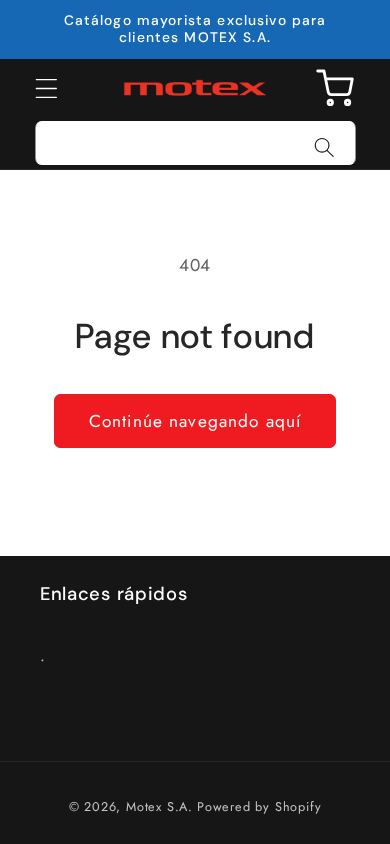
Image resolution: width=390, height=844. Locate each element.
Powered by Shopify (259, 806)
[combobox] (195, 143)
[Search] (324, 147)
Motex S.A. (159, 806)
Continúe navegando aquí (195, 421)
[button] (46, 88)
